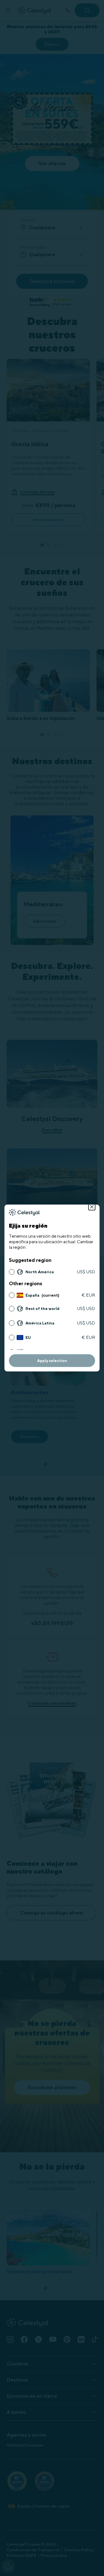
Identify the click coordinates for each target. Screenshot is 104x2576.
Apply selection (52, 1361)
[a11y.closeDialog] (92, 1207)
